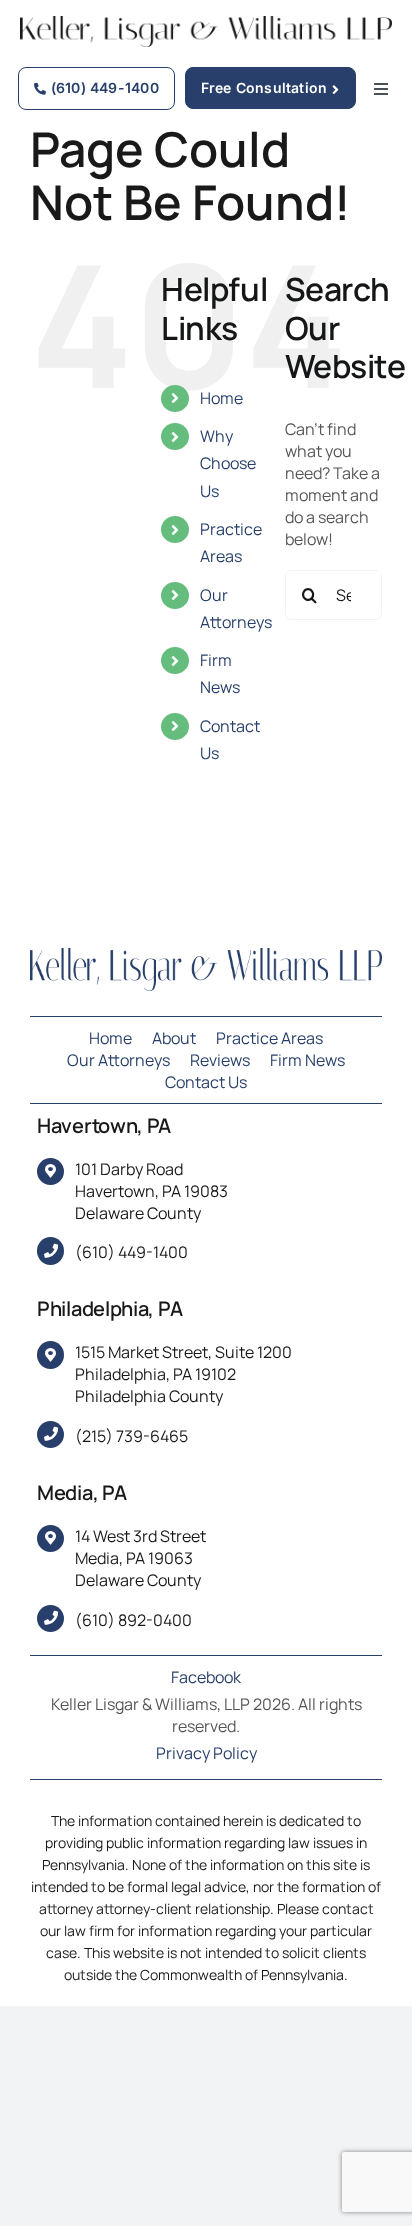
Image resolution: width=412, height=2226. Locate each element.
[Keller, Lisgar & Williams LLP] (206, 956)
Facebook (206, 1677)
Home (221, 398)
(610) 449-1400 (131, 1252)
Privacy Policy (206, 1753)
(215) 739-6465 (131, 1436)
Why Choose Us (228, 463)
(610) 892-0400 (133, 1620)
